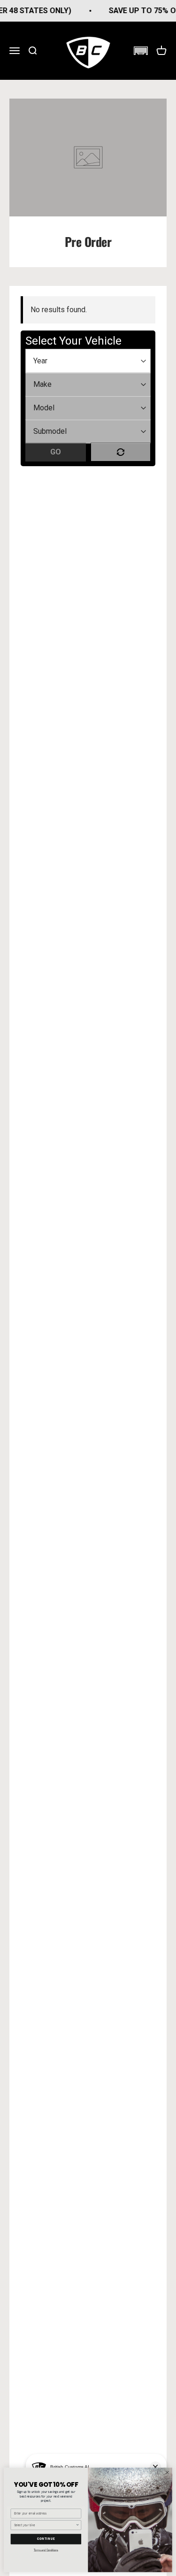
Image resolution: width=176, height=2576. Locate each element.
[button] (141, 51)
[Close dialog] (167, 2473)
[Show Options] (77, 2525)
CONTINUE (46, 2539)
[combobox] (45, 2525)
